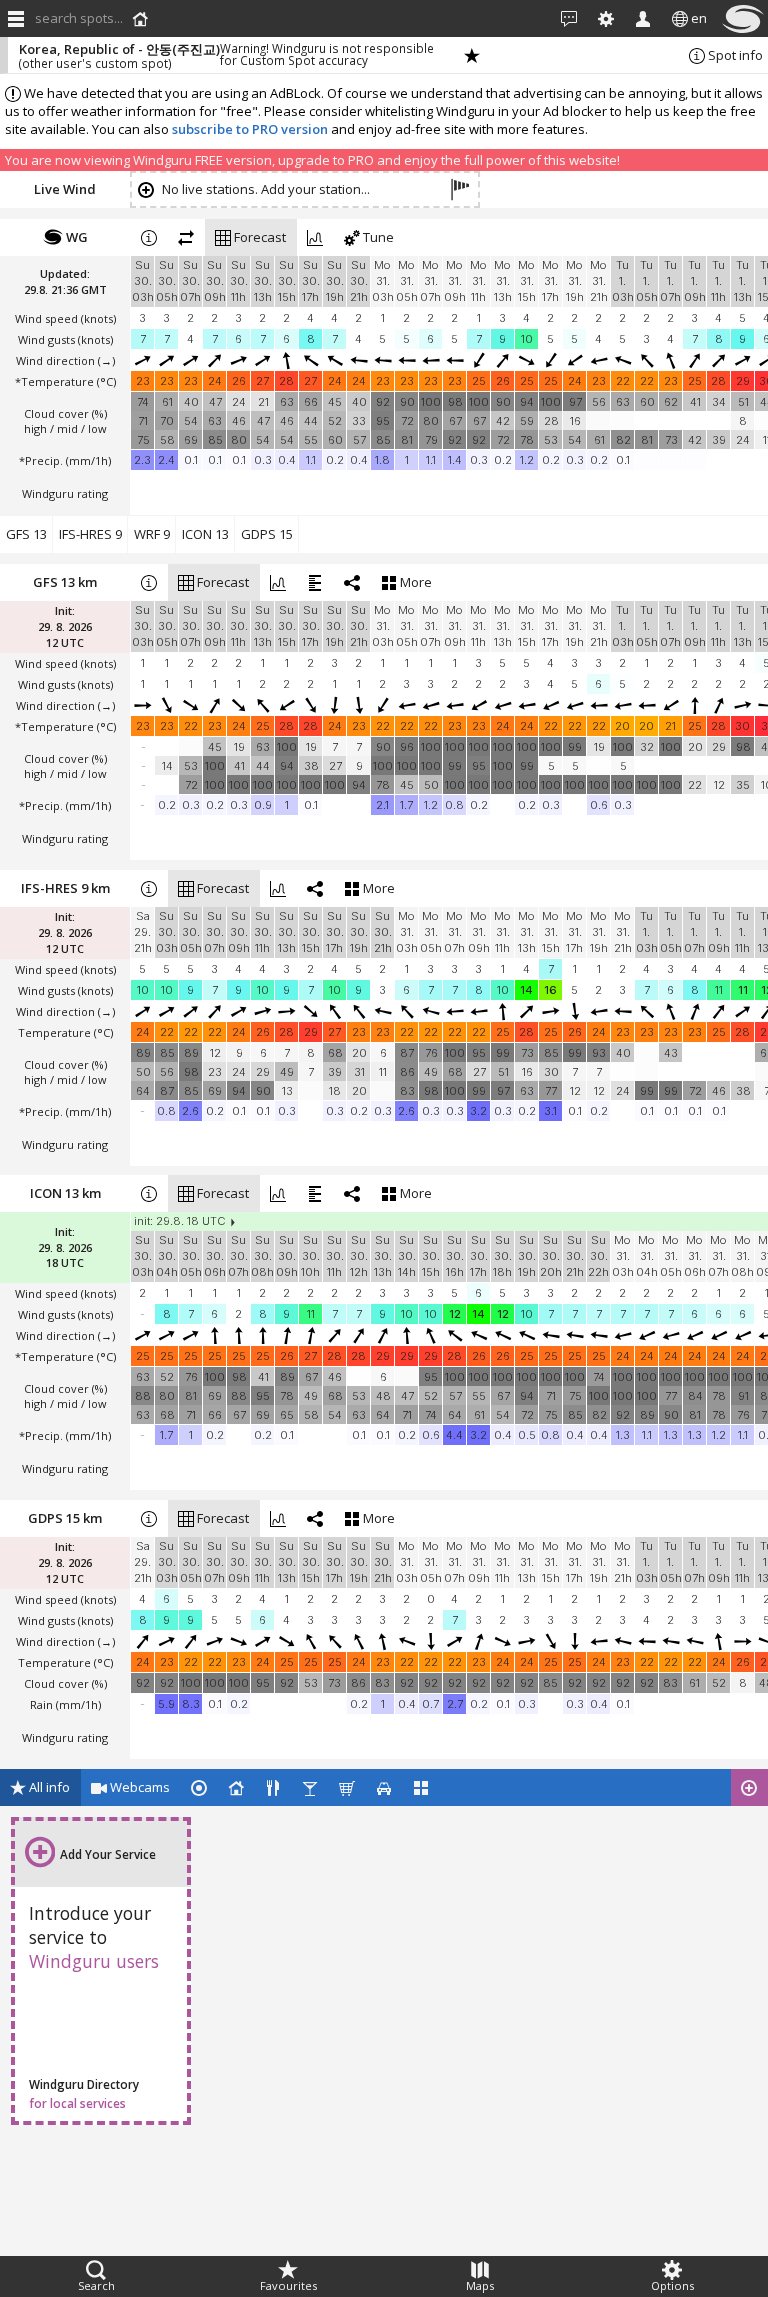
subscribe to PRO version (250, 129)
